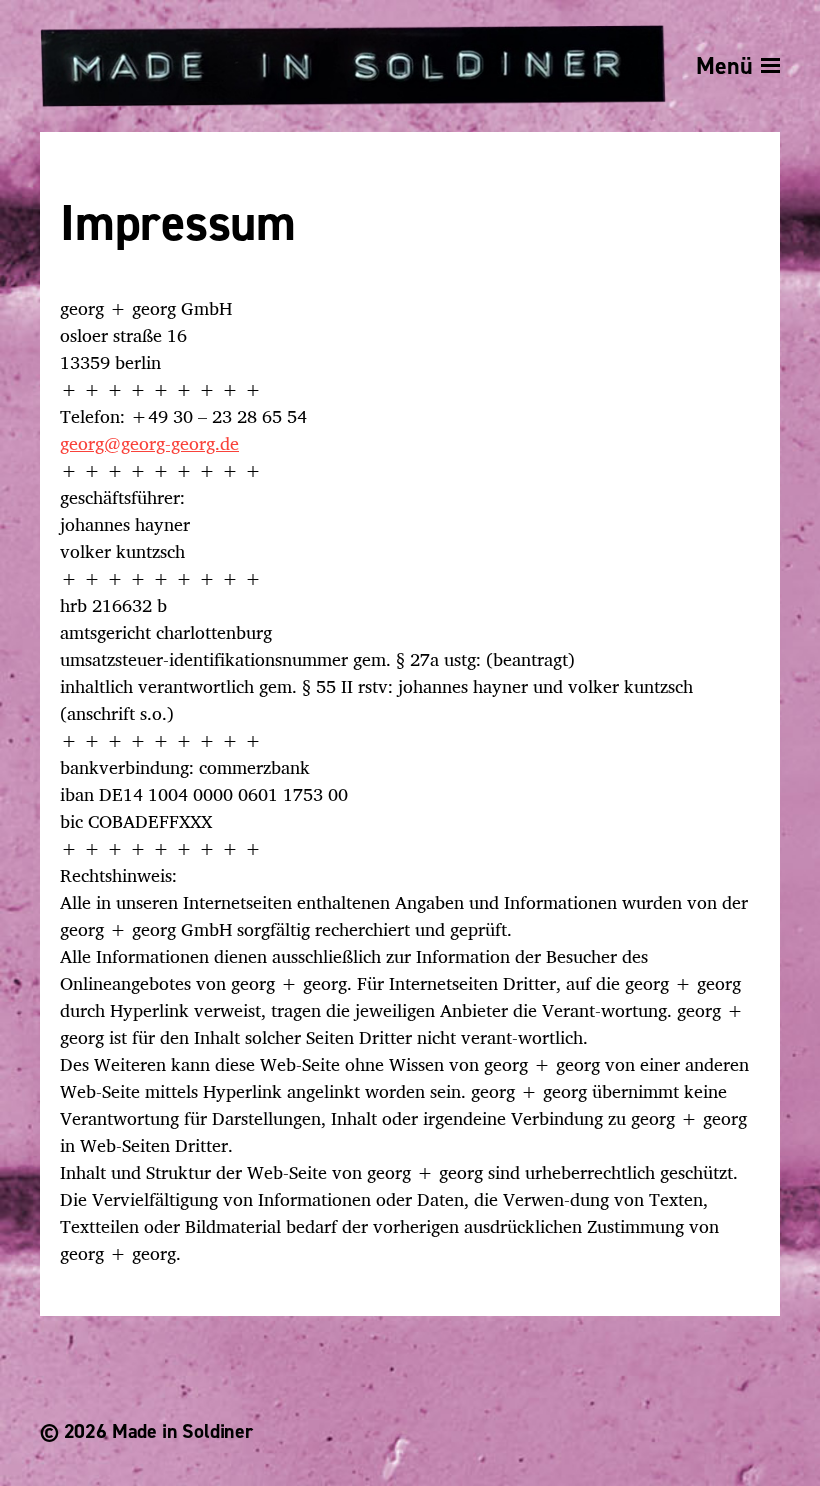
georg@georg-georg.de (149, 443)
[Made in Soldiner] (353, 66)
